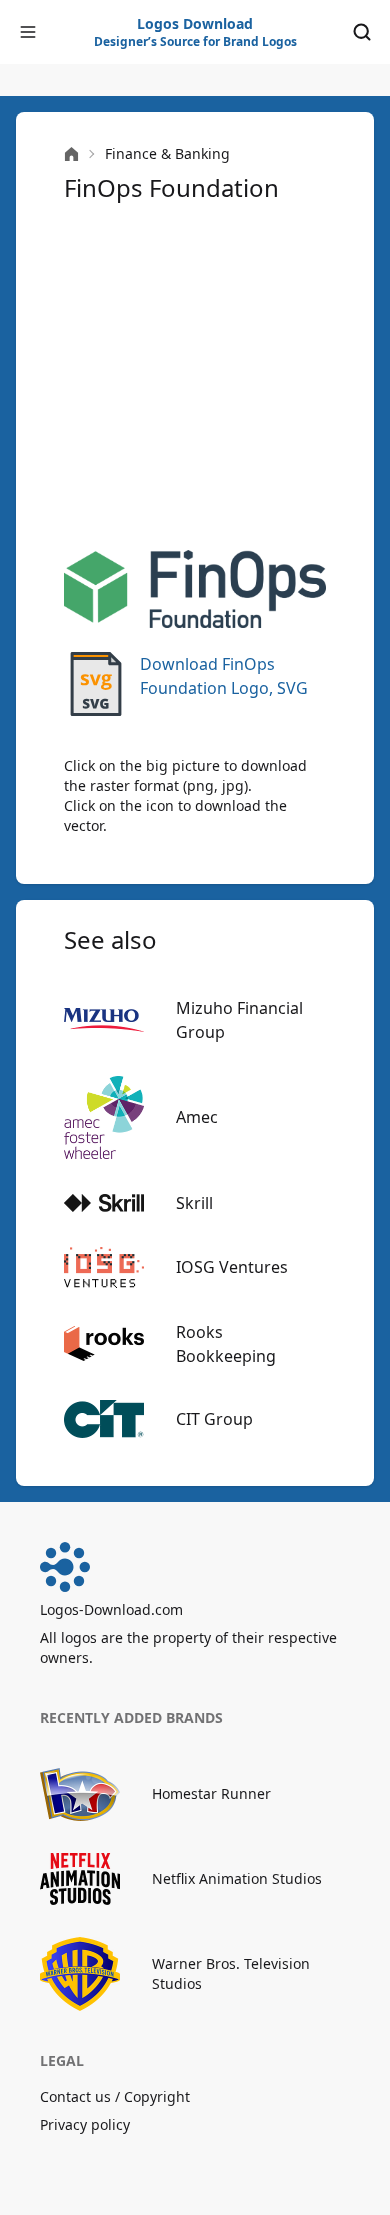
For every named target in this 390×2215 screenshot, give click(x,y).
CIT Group (214, 1419)
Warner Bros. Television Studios (231, 1973)
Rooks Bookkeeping (226, 1344)
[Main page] (71, 154)
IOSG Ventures (232, 1267)
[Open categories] (28, 32)
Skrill (194, 1203)
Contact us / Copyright (115, 2096)
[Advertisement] (195, 377)
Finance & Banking (167, 153)
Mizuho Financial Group (239, 1020)
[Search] (362, 32)
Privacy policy (85, 2124)
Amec (197, 1117)
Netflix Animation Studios (237, 1878)
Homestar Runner (211, 1793)
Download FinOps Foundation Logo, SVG (224, 676)
